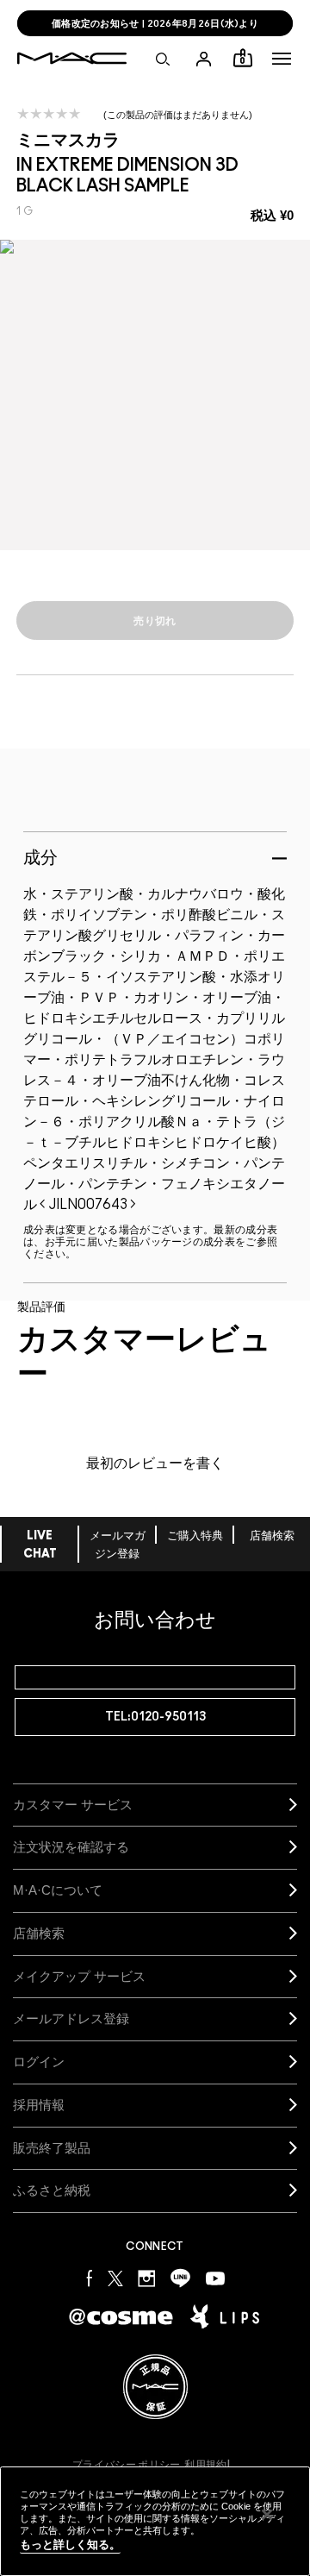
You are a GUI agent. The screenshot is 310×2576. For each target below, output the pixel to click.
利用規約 (205, 2465)
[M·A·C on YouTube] (215, 2278)
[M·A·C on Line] (180, 2277)
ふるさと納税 (52, 2190)
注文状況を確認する (71, 1847)
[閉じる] (267, 2515)
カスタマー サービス (73, 1805)
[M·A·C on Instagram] (147, 2277)
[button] (282, 59)
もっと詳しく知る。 (70, 2545)
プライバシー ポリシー (126, 2465)
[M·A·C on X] (115, 2277)
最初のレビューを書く (155, 1463)
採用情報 (39, 2105)
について (58, 1890)
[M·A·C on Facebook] (90, 2277)
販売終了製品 (52, 2148)
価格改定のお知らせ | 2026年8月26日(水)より (155, 24)
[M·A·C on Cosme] (121, 2315)
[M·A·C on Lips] (225, 2316)
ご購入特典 (195, 1536)
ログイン (39, 2062)
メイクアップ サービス (79, 1976)
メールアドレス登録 (71, 2018)
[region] (155, 2521)
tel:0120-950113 (155, 1717)
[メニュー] (282, 59)
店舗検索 (272, 1536)
